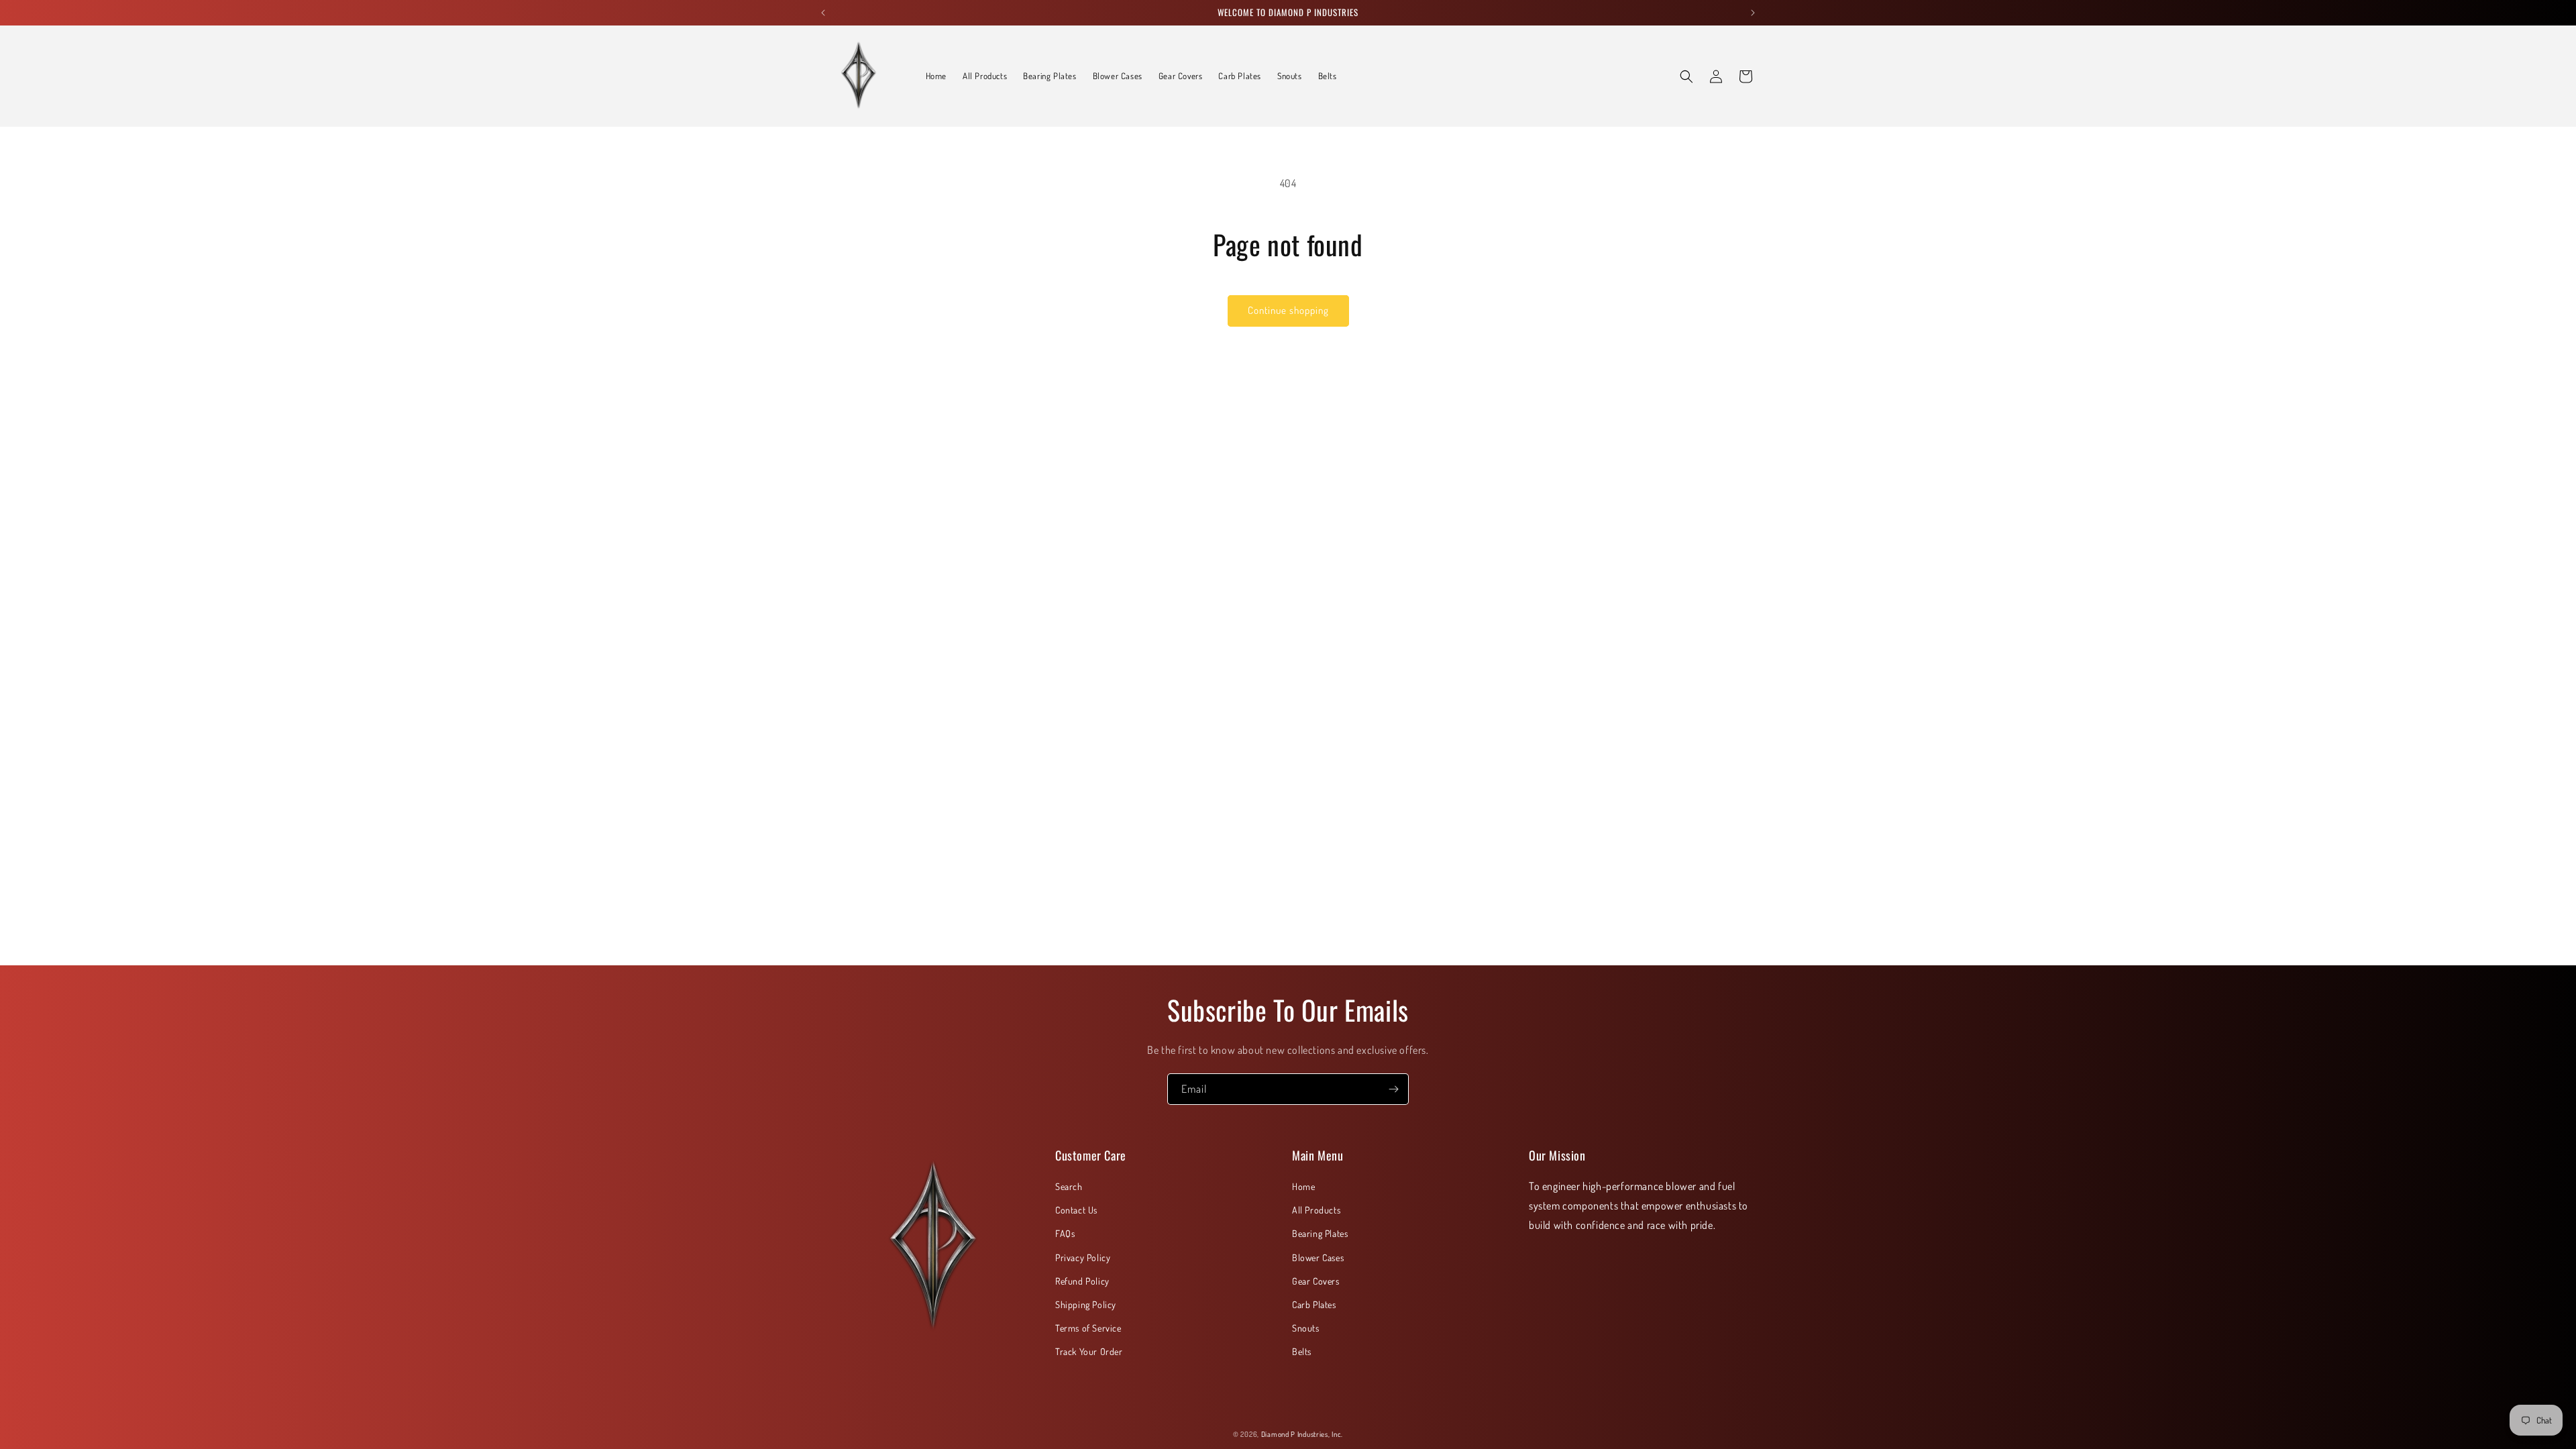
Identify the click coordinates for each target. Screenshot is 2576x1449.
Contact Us (1076, 1210)
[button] (1686, 76)
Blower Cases (1318, 1257)
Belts (1302, 1351)
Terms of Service (1088, 1328)
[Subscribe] (1393, 1089)
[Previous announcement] (823, 13)
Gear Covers (1316, 1281)
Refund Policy (1082, 1281)
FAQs (1065, 1233)
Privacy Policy (1083, 1257)
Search (1069, 1186)
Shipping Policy (1086, 1304)
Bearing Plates (1320, 1233)
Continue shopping (1288, 310)
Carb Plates (1314, 1304)
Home (1303, 1186)
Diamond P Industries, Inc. (1302, 1434)
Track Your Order (1089, 1351)
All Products (1316, 1210)
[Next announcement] (1753, 13)
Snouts (1306, 1328)
